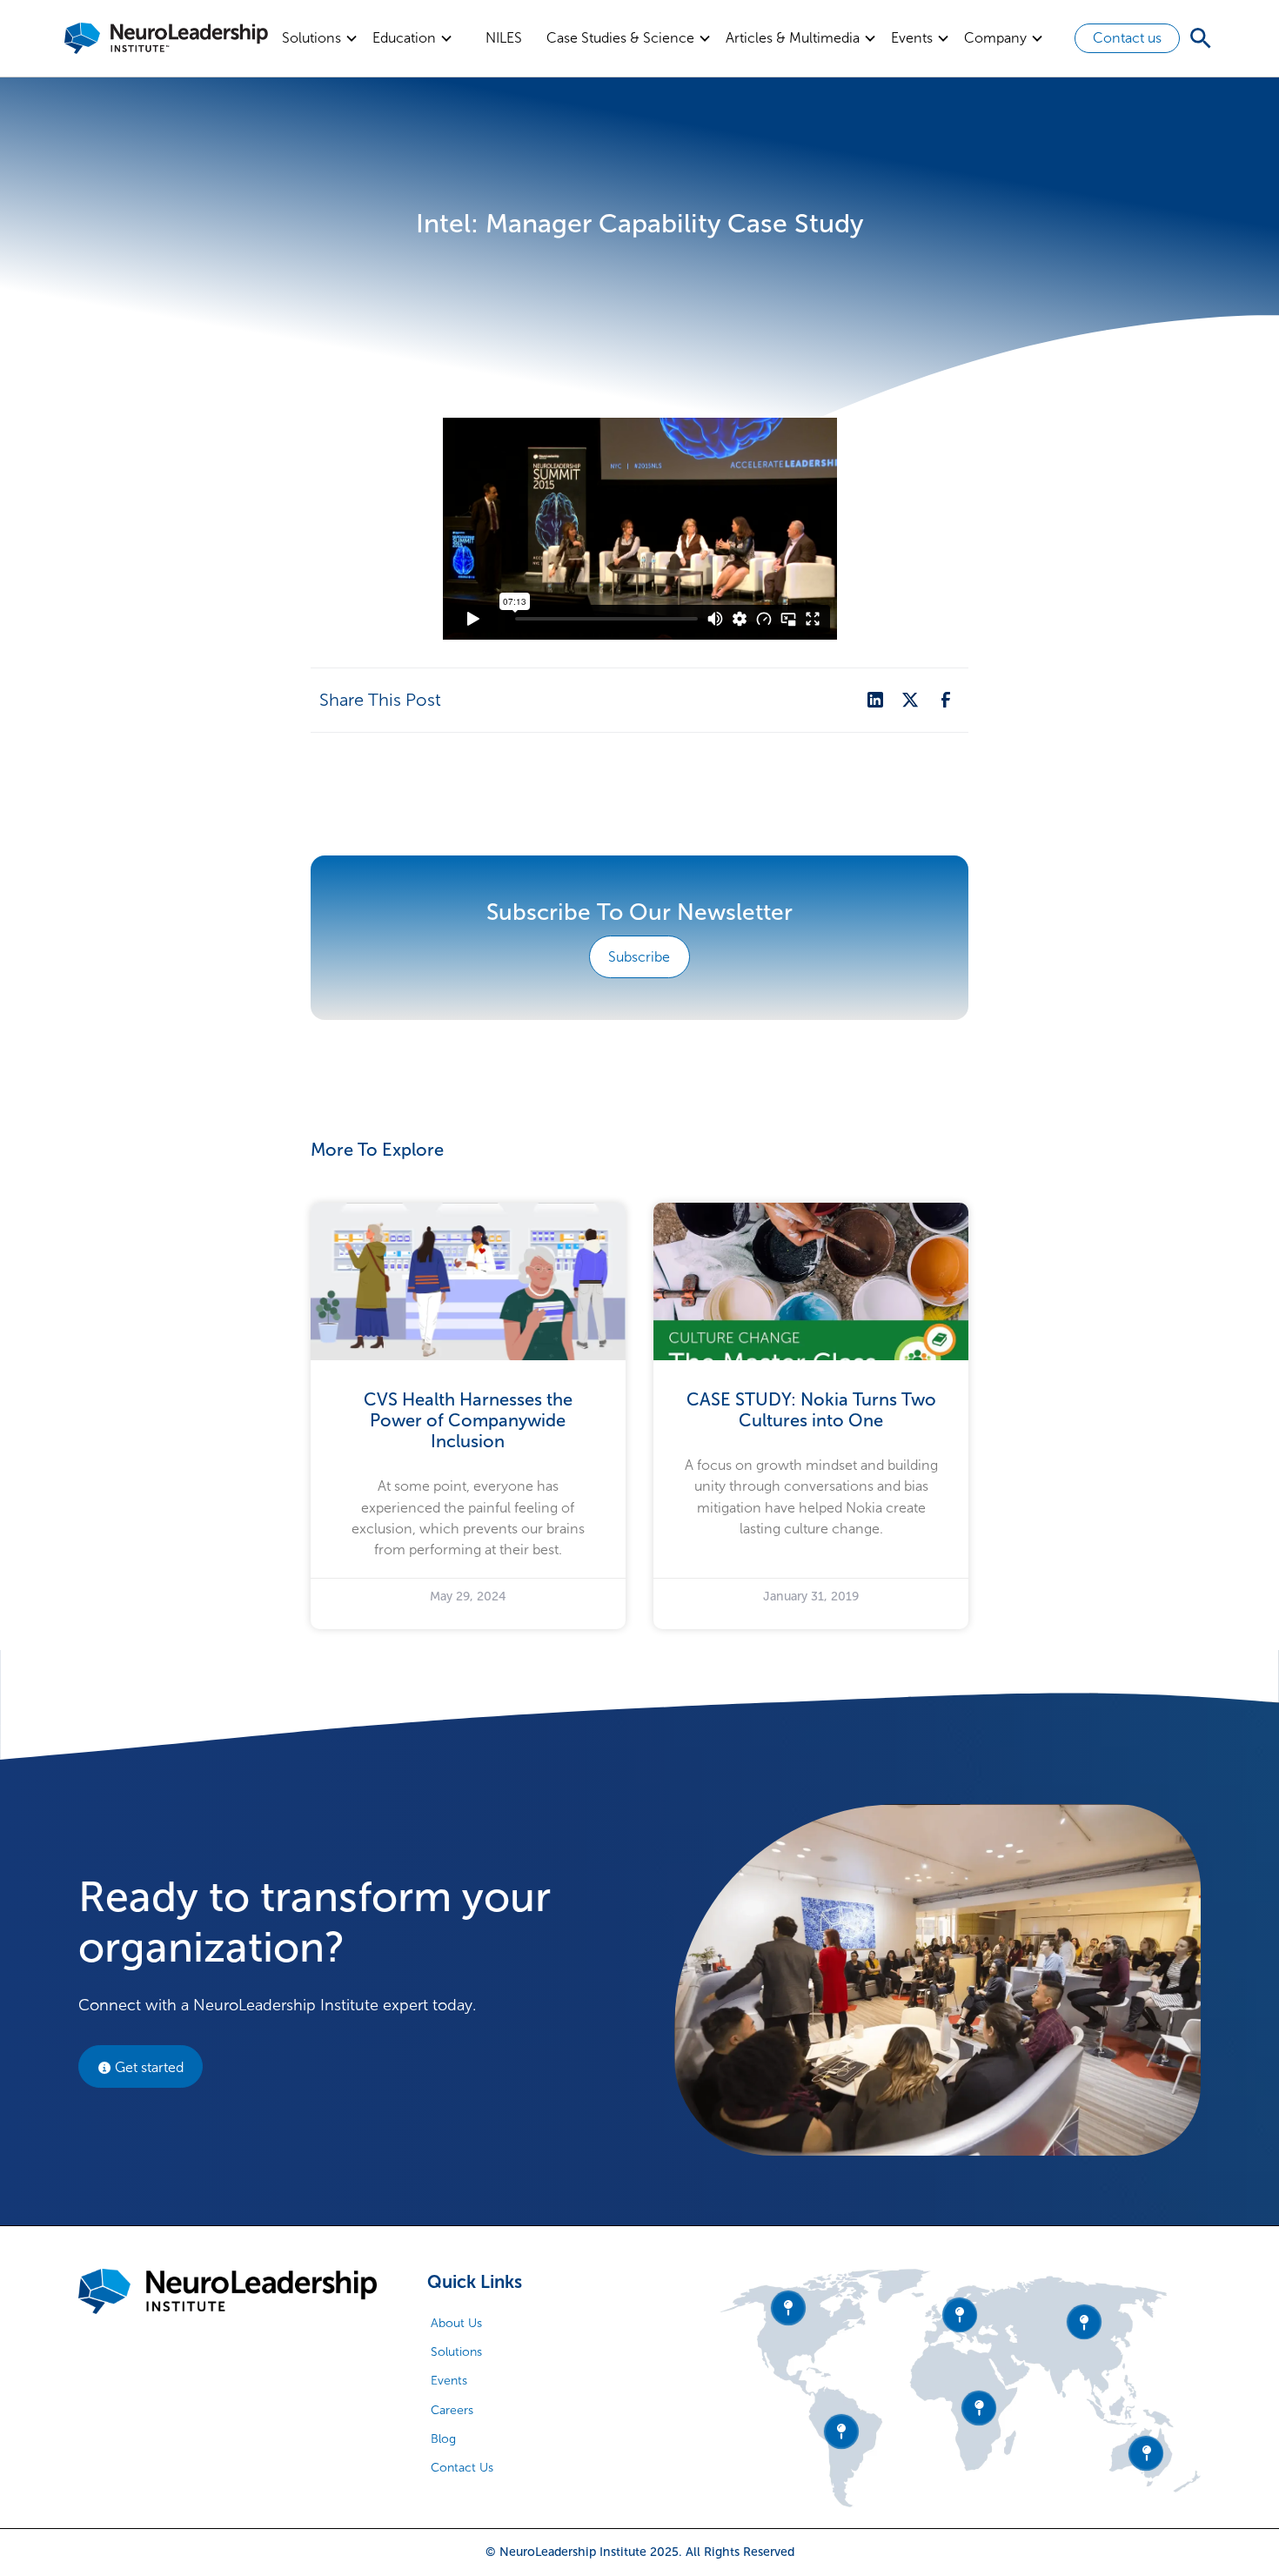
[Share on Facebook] (946, 700)
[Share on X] (910, 700)
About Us (456, 2323)
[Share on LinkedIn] (875, 700)
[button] (320, 38)
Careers (452, 2410)
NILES (504, 38)
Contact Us (462, 2468)
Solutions (456, 2352)
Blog (443, 2439)
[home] (166, 38)
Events (449, 2381)
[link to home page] (228, 2292)
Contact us (1127, 38)
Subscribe (639, 957)
